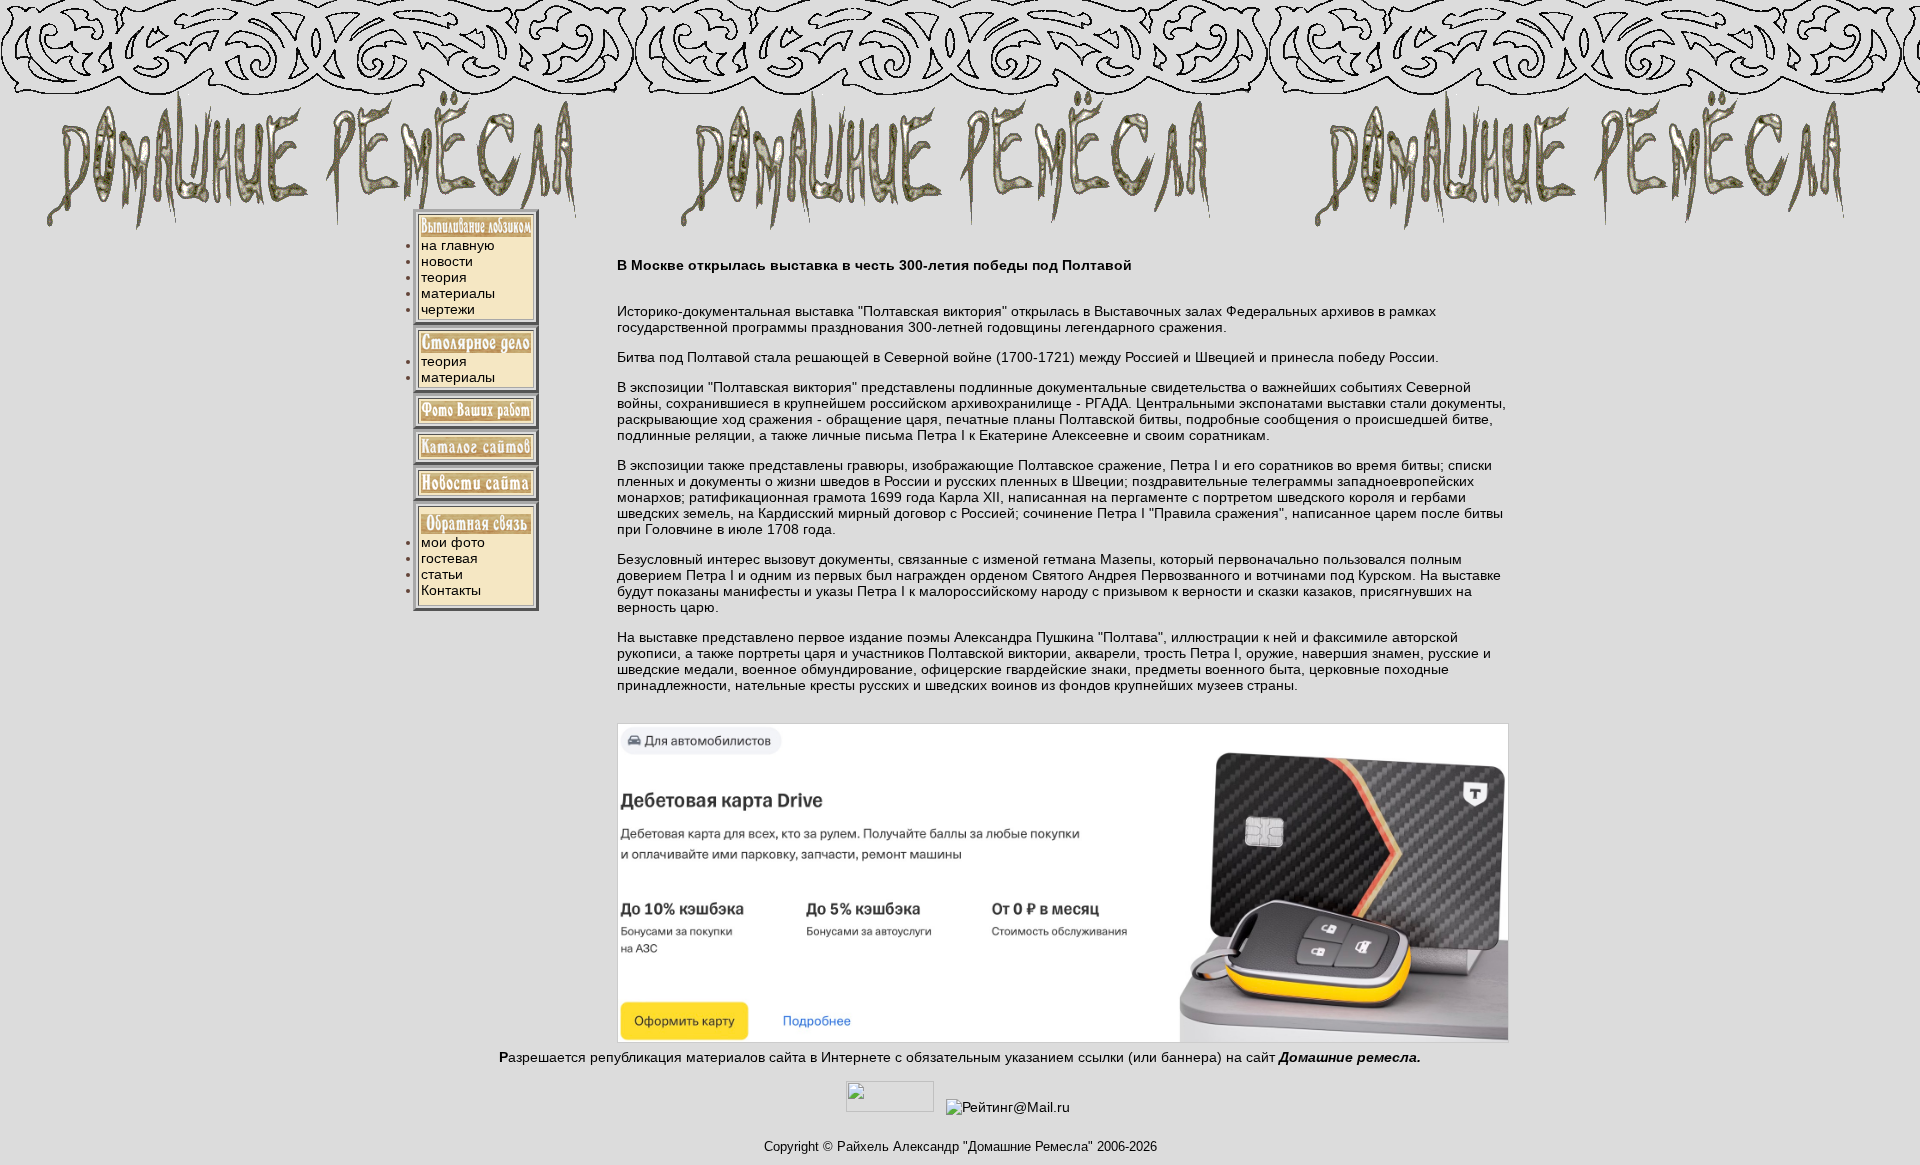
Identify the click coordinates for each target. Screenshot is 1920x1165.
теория (444, 277)
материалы (458, 293)
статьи (442, 574)
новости (447, 261)
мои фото (453, 542)
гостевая (449, 558)
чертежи (448, 309)
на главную (458, 245)
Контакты (451, 590)
